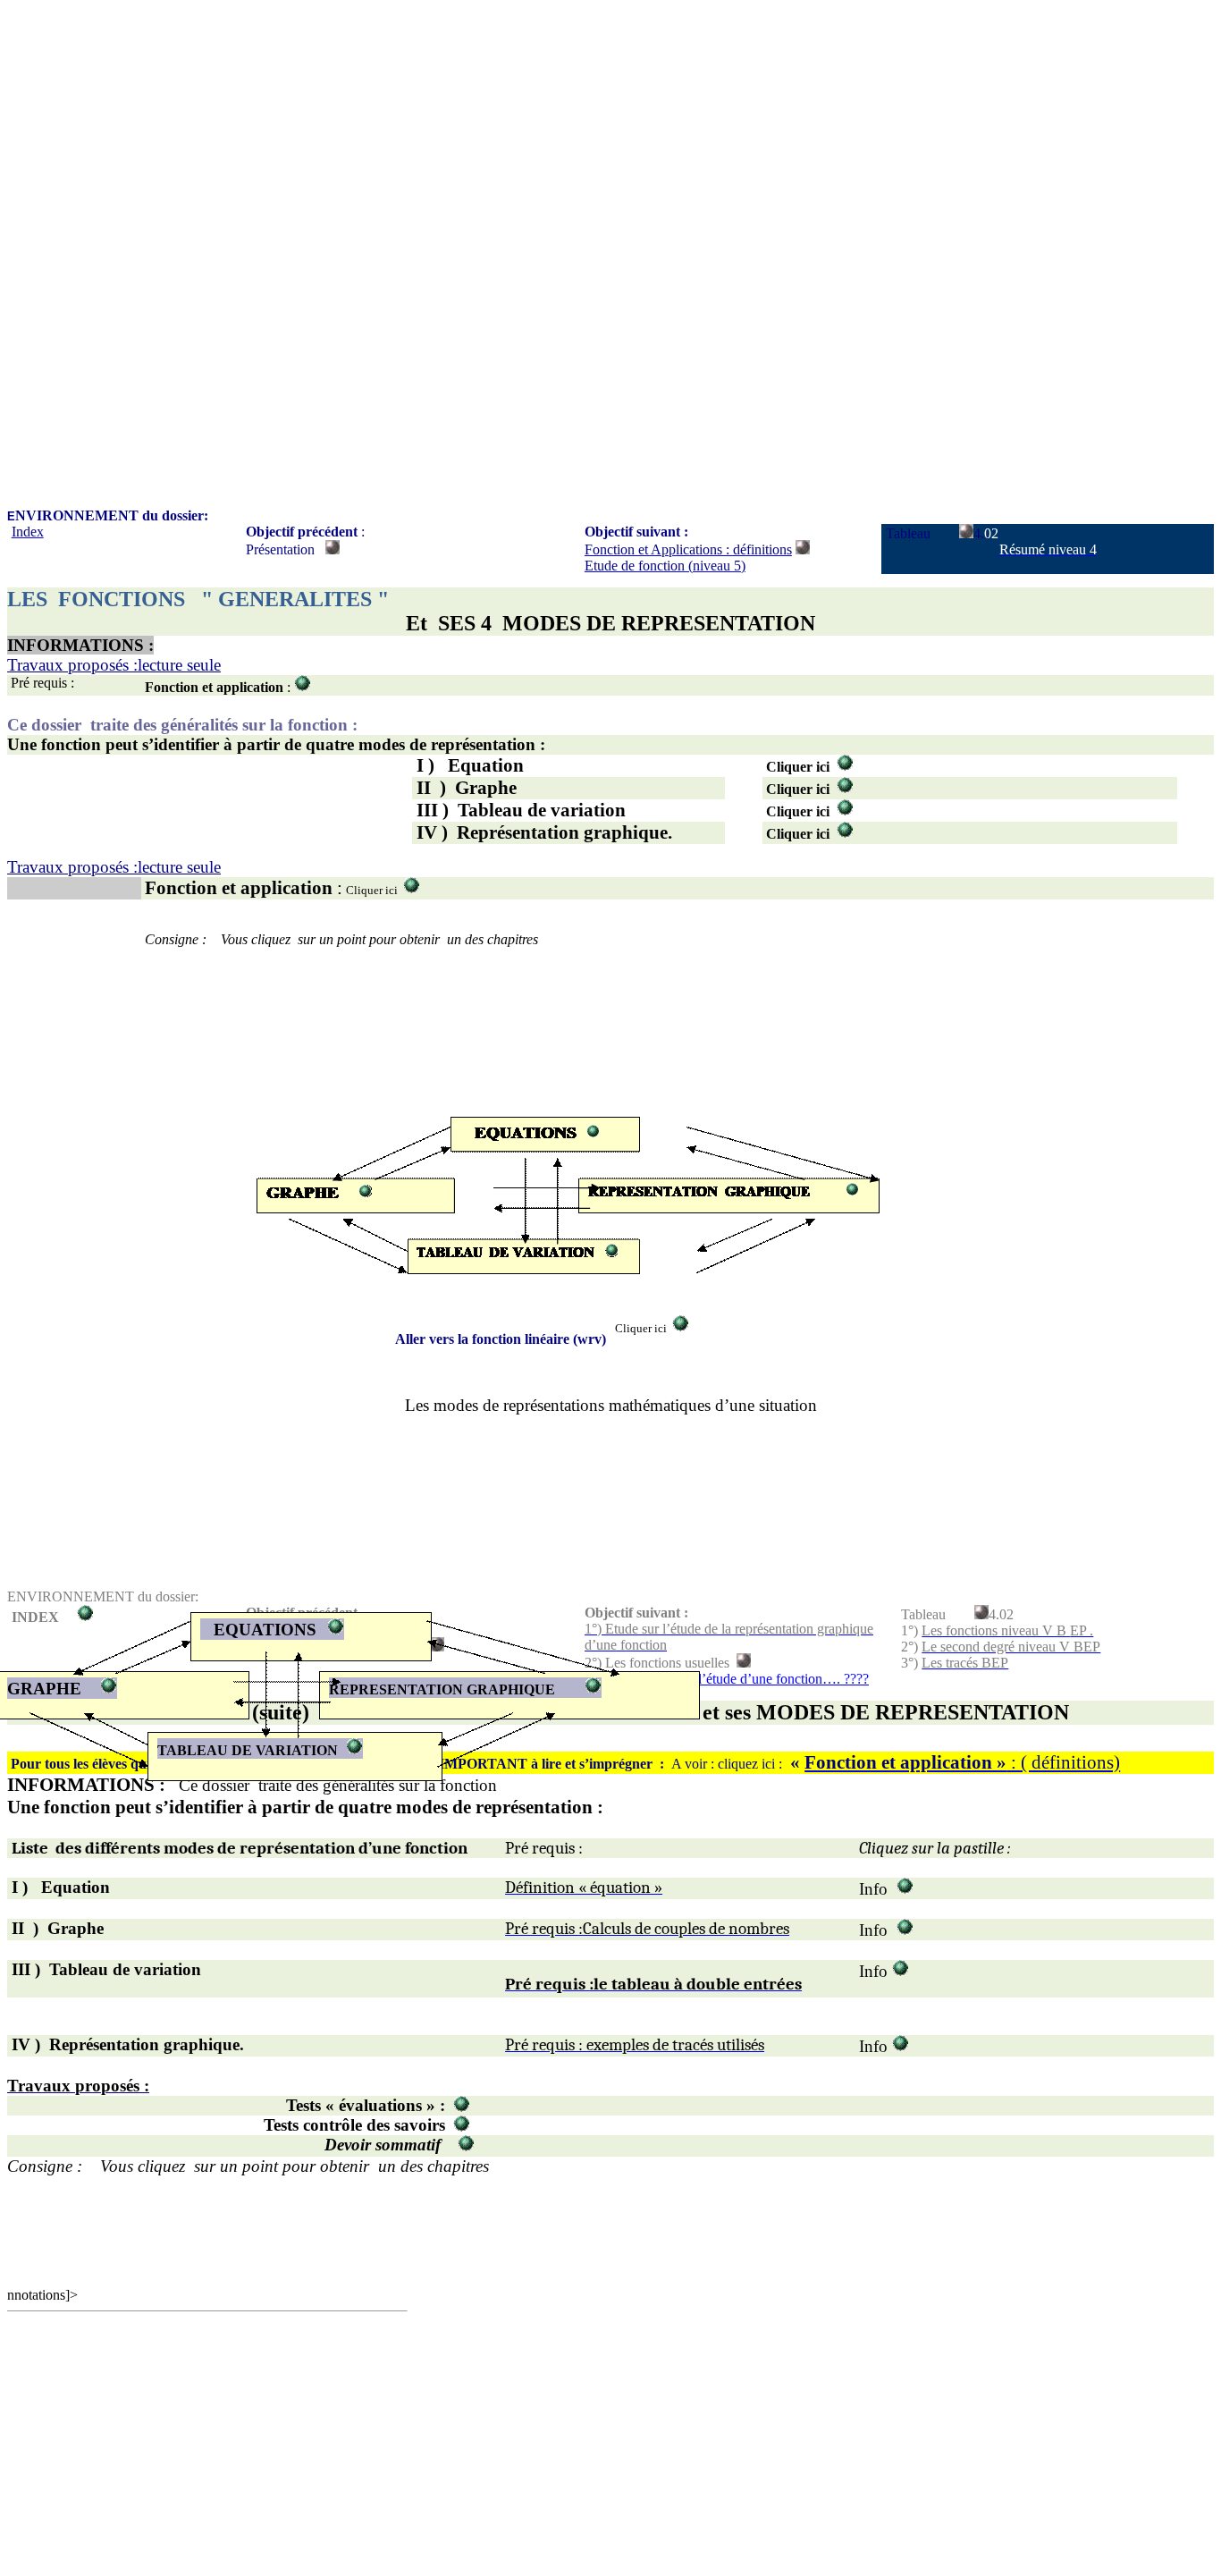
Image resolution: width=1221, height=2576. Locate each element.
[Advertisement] (543, 132)
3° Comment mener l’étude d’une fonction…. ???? (727, 1679)
